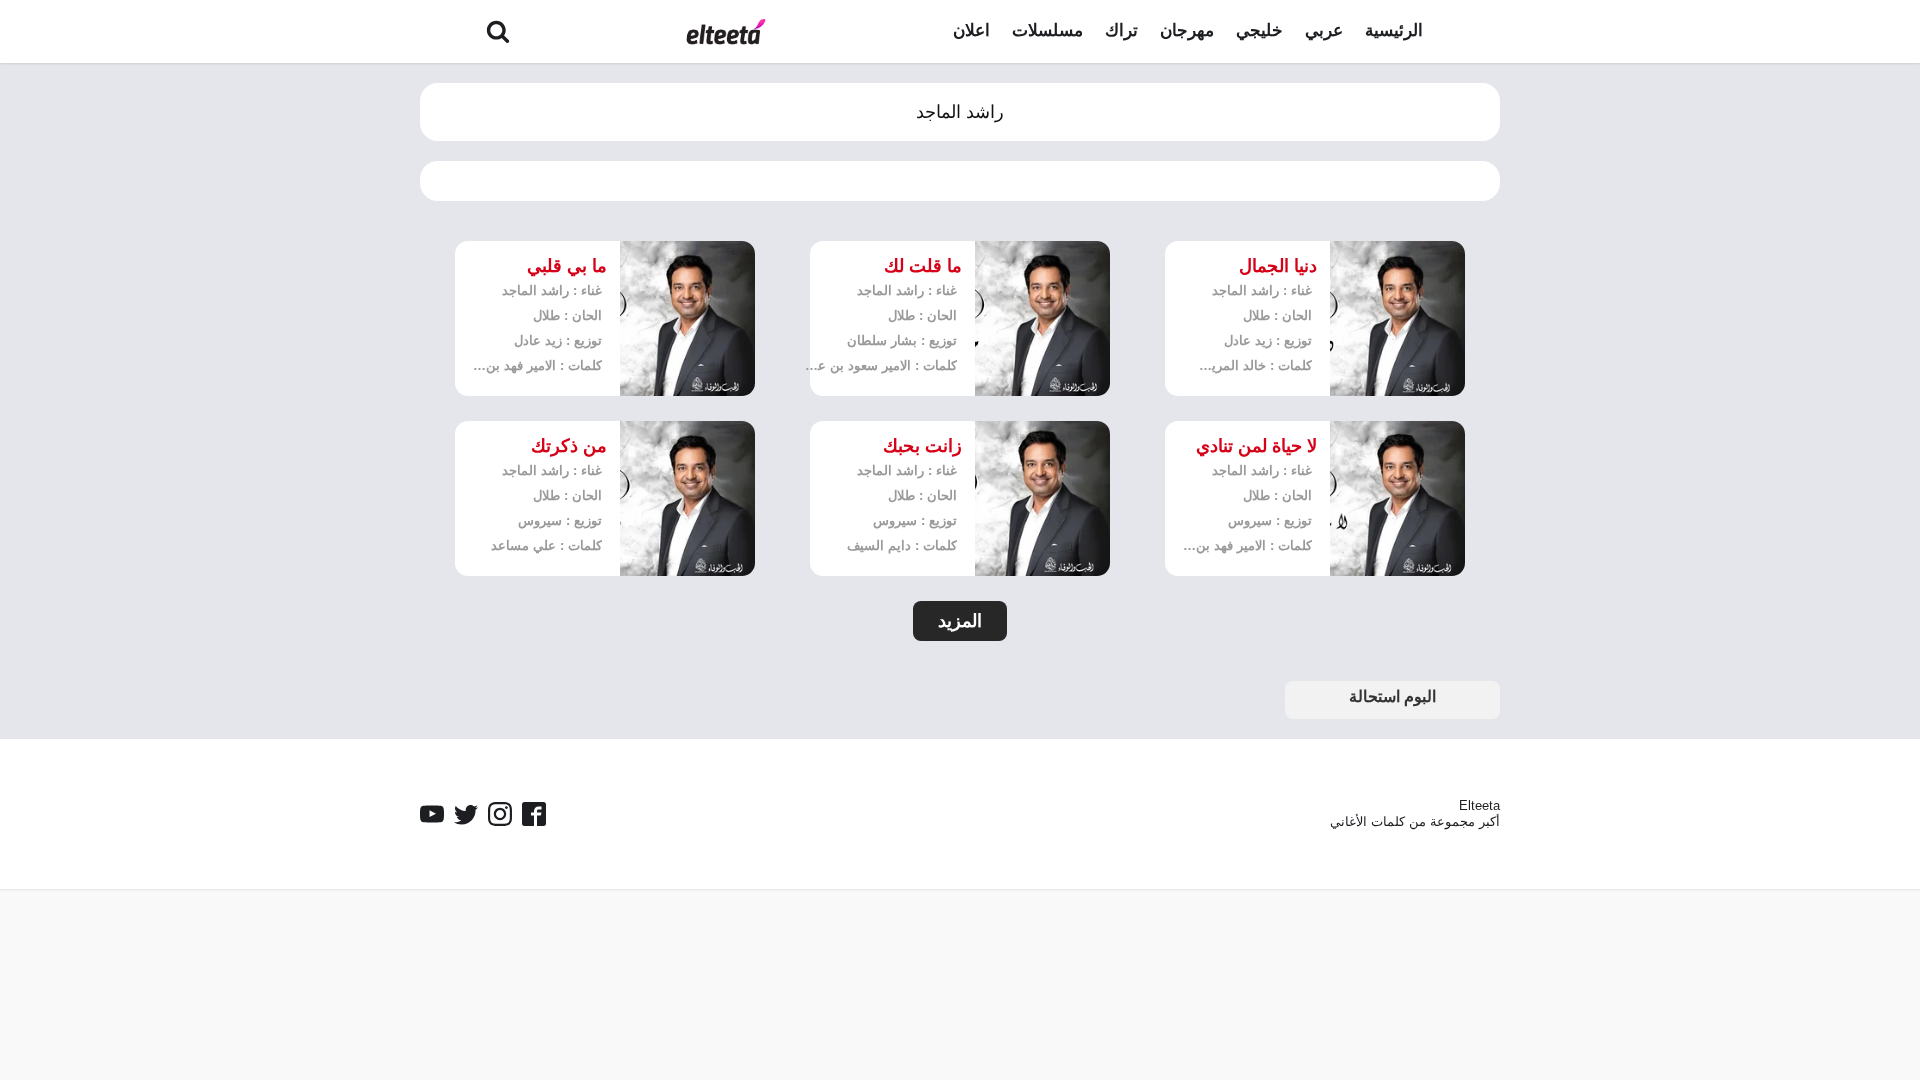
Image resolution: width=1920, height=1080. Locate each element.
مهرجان (1187, 30)
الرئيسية (1394, 30)
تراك (1121, 30)
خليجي (1259, 30)
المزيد (960, 621)
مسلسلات (1047, 30)
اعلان (971, 30)
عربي (1324, 30)
